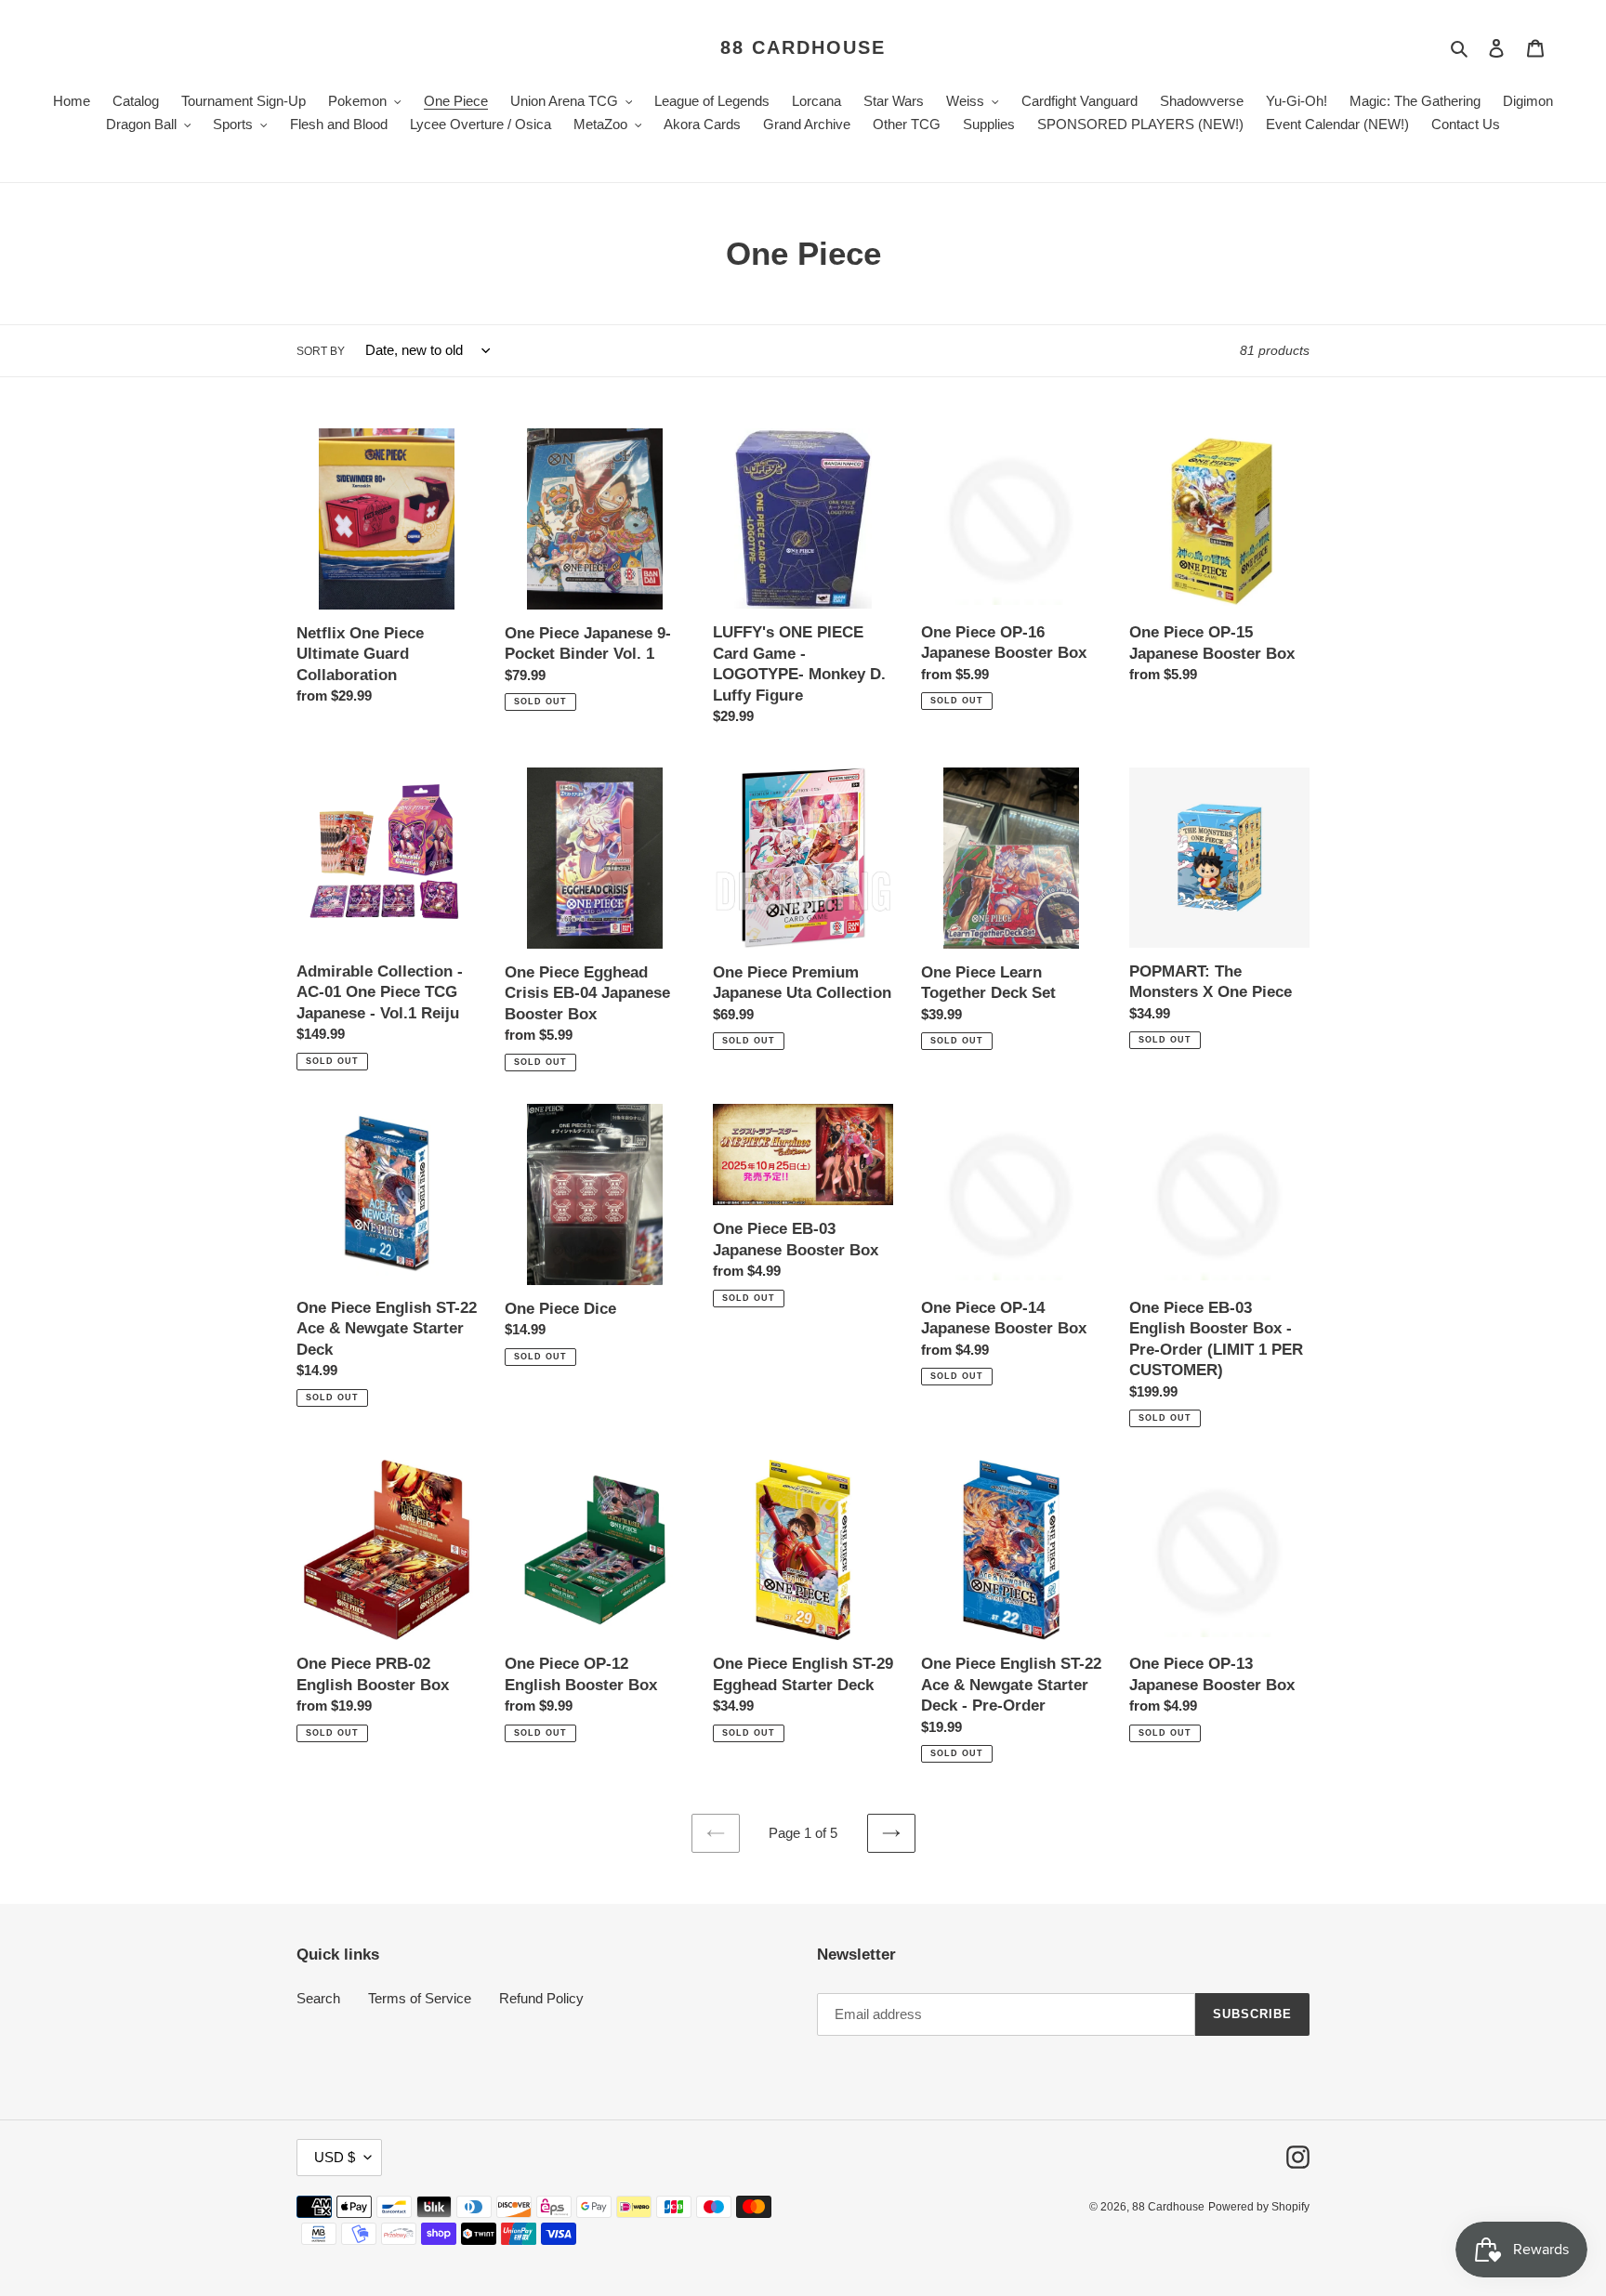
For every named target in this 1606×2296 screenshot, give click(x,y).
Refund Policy (541, 1998)
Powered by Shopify (1259, 2207)
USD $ (335, 2157)
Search (318, 1998)
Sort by (321, 351)
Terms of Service (420, 1998)
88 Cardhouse (803, 47)
